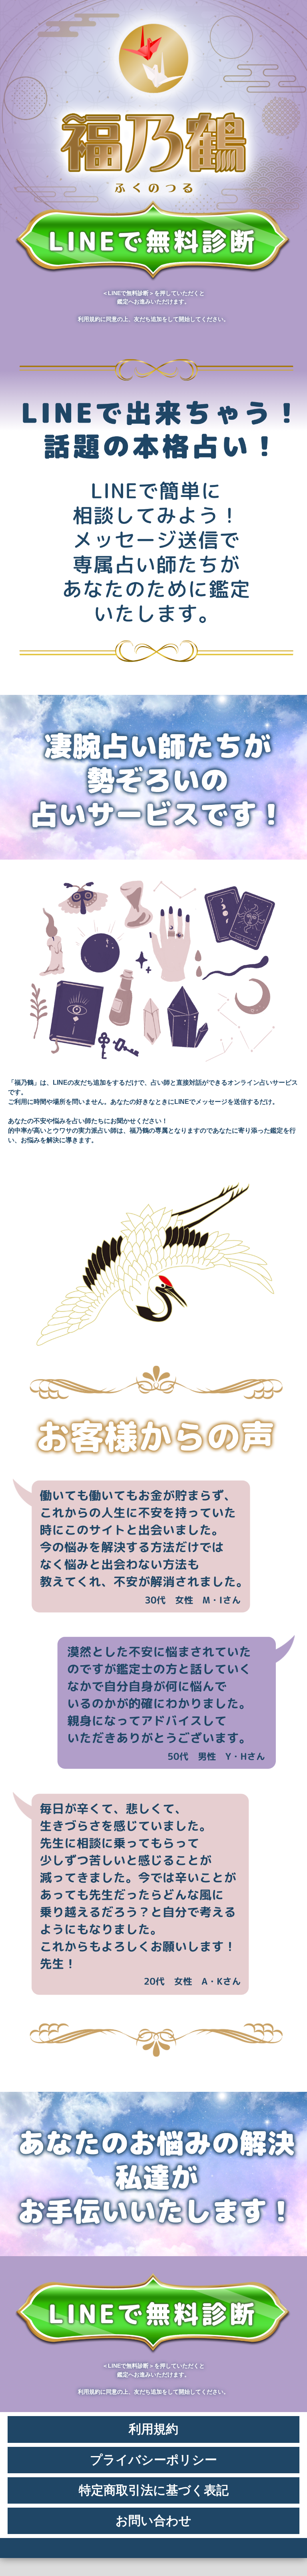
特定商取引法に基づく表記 (154, 2490)
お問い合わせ (153, 2521)
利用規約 (153, 2429)
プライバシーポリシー (153, 2460)
